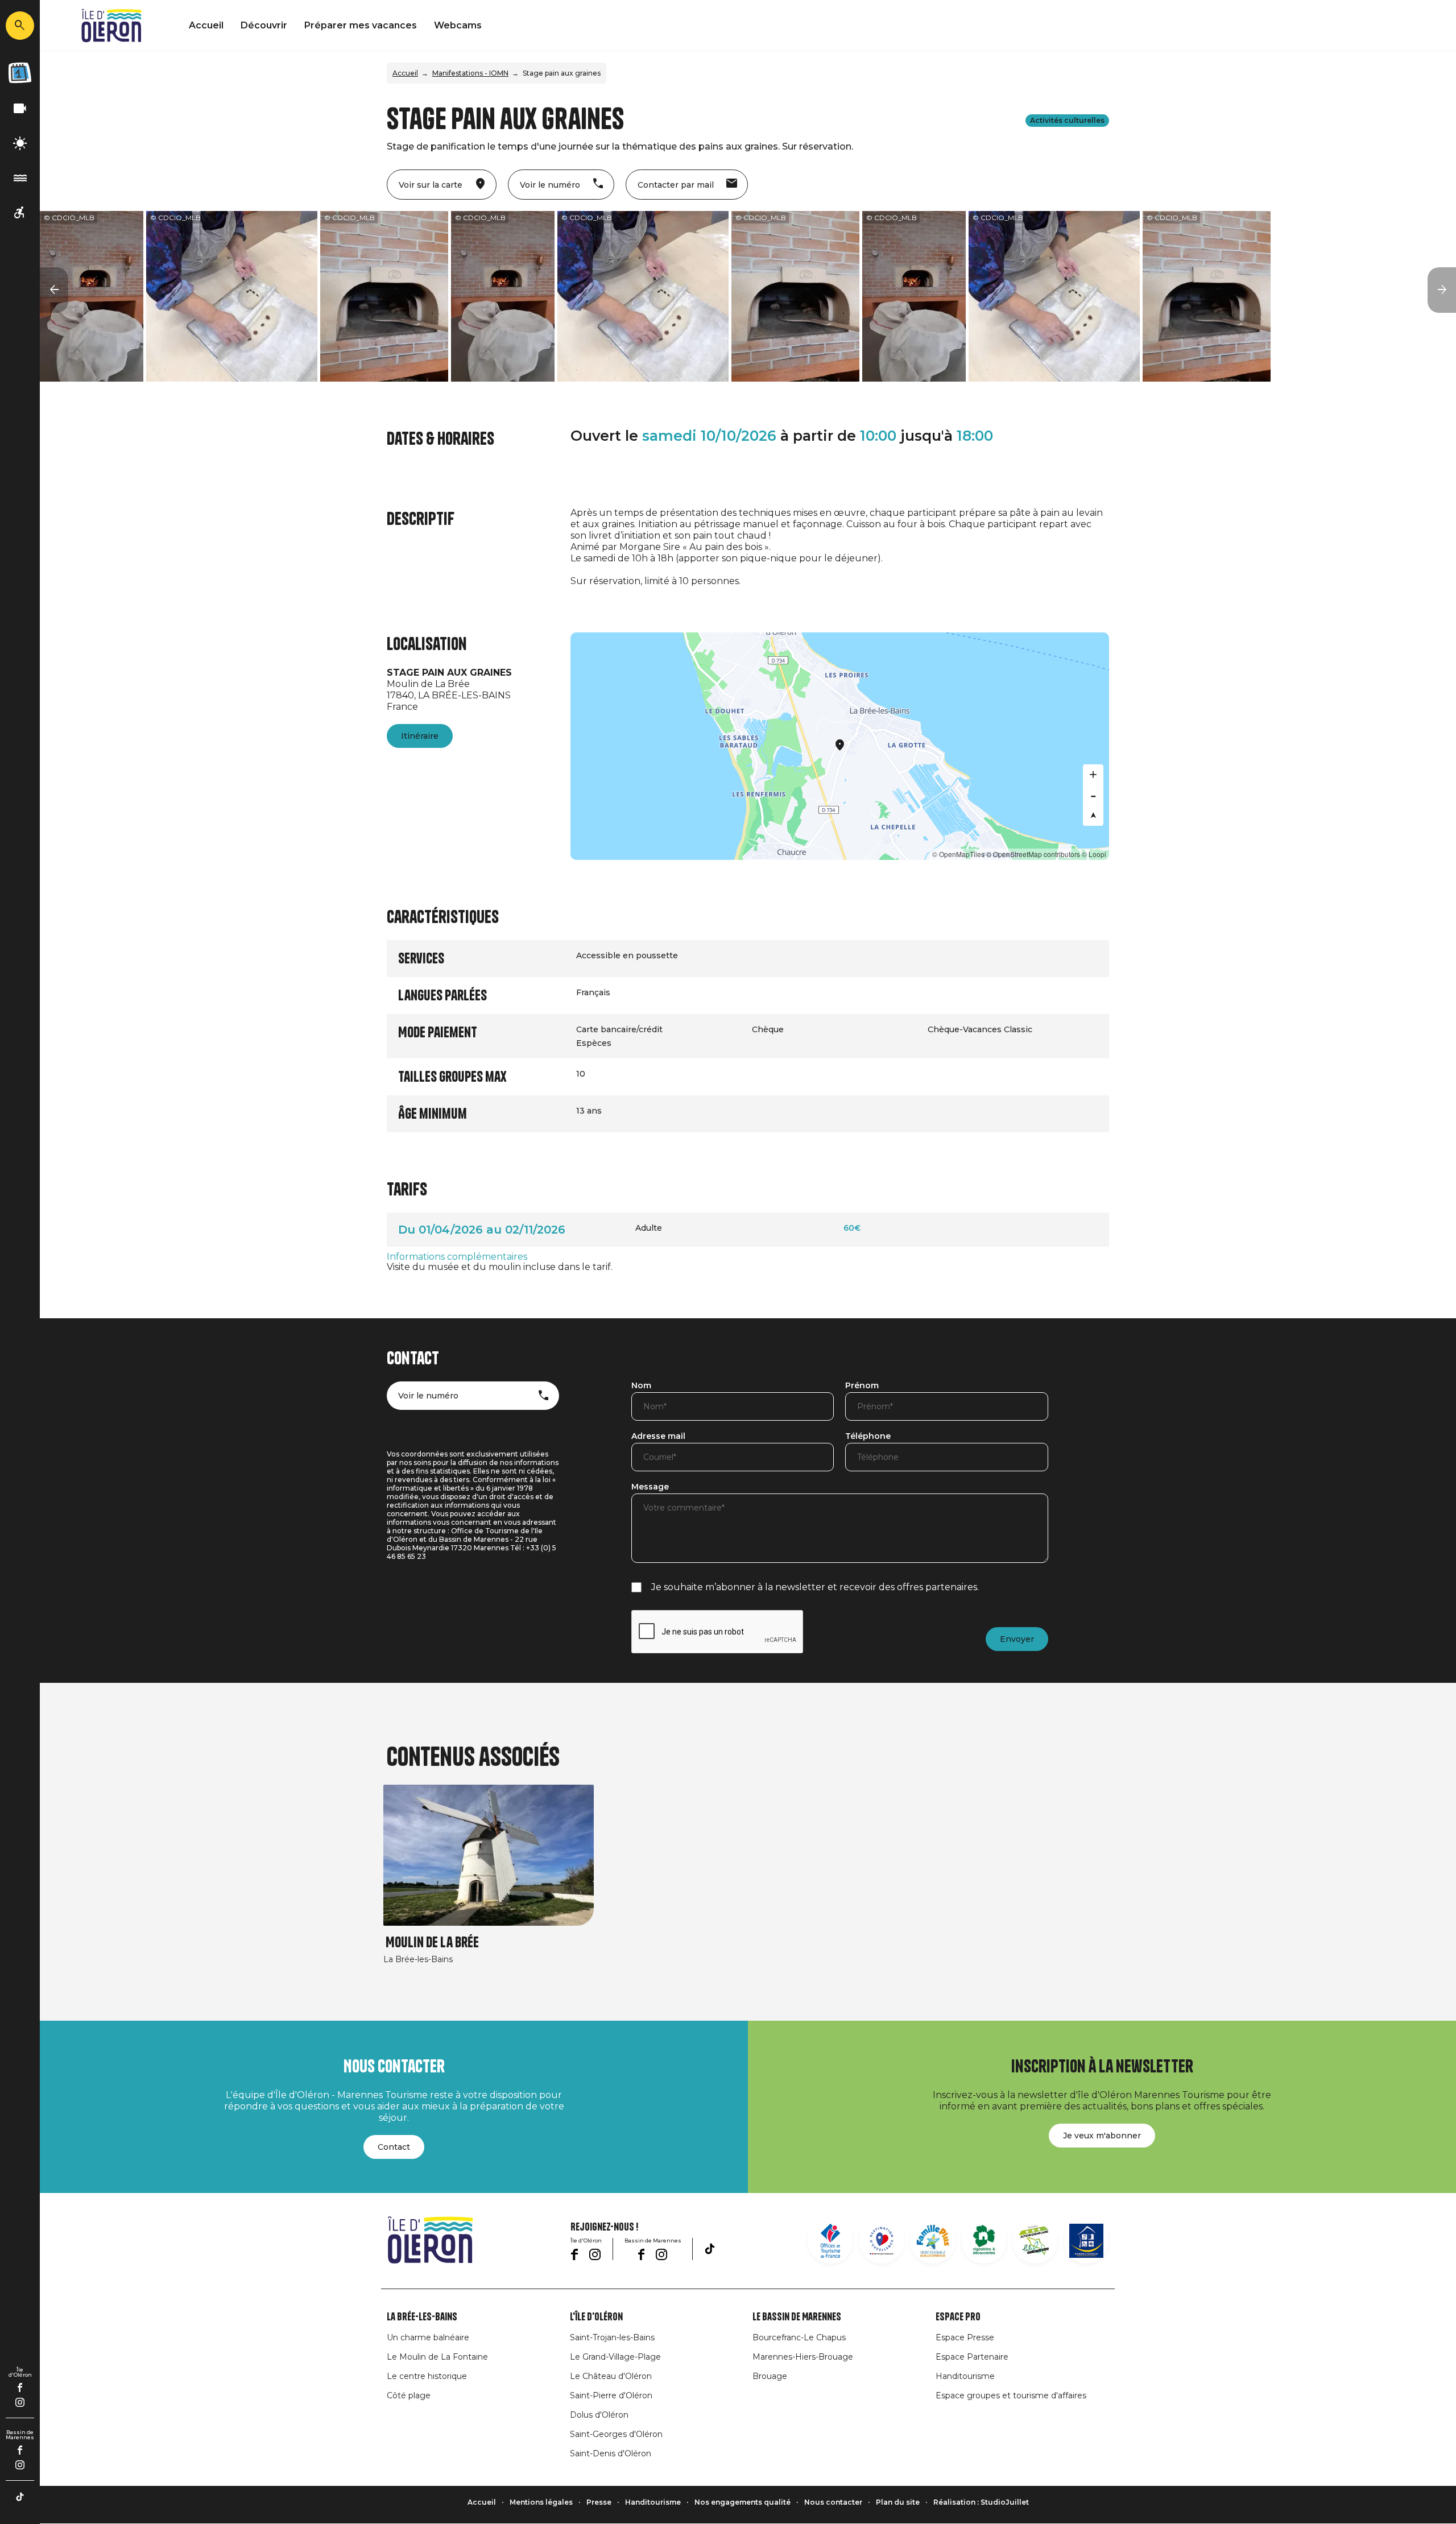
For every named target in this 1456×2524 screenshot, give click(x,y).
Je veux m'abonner (1102, 2136)
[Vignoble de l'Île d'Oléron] (984, 2241)
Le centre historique (427, 2376)
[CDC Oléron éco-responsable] (1035, 2241)
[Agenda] (20, 73)
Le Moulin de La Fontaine (437, 2357)
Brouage (770, 2376)
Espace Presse (965, 2337)
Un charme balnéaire (428, 2337)
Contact (394, 2147)
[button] (54, 290)
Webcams (458, 25)
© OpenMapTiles (958, 854)
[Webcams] (20, 109)
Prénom (862, 1386)
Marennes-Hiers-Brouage (803, 2357)
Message (650, 1487)
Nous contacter (833, 2502)
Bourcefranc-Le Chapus (799, 2337)
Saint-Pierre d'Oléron (611, 2395)
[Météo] (20, 144)
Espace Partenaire (972, 2357)
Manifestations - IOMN (470, 73)
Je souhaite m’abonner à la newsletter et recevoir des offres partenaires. (815, 1587)
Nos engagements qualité (743, 2502)
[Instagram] (20, 2402)
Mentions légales (541, 2502)
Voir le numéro (428, 1396)
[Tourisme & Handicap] (1086, 2241)
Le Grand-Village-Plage (615, 2357)
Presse (599, 2502)
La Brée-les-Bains (422, 2317)
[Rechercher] (20, 26)
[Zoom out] (1093, 795)
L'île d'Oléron (596, 2317)
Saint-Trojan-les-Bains (612, 2337)
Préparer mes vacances (361, 25)
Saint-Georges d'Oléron (616, 2434)
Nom (641, 1386)
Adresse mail (658, 1437)
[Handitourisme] (20, 213)
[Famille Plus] (933, 2241)
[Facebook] (20, 2388)
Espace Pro (958, 2317)
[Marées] (20, 178)
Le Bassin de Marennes (797, 2317)
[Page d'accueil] (111, 26)
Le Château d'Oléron (611, 2376)
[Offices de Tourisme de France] (830, 2241)
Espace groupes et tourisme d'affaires (1011, 2395)
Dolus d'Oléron (599, 2415)
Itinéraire (420, 736)
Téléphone (868, 1437)
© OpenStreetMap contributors (1033, 854)
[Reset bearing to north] (1093, 816)
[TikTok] (20, 2497)
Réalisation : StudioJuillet (981, 2502)
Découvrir (264, 25)
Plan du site (898, 2502)
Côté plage (409, 2395)
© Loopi (1094, 854)
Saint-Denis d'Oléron (611, 2453)
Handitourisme (965, 2376)
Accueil (206, 25)
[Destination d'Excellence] (882, 2241)
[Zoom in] (1093, 775)
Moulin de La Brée (432, 1942)
